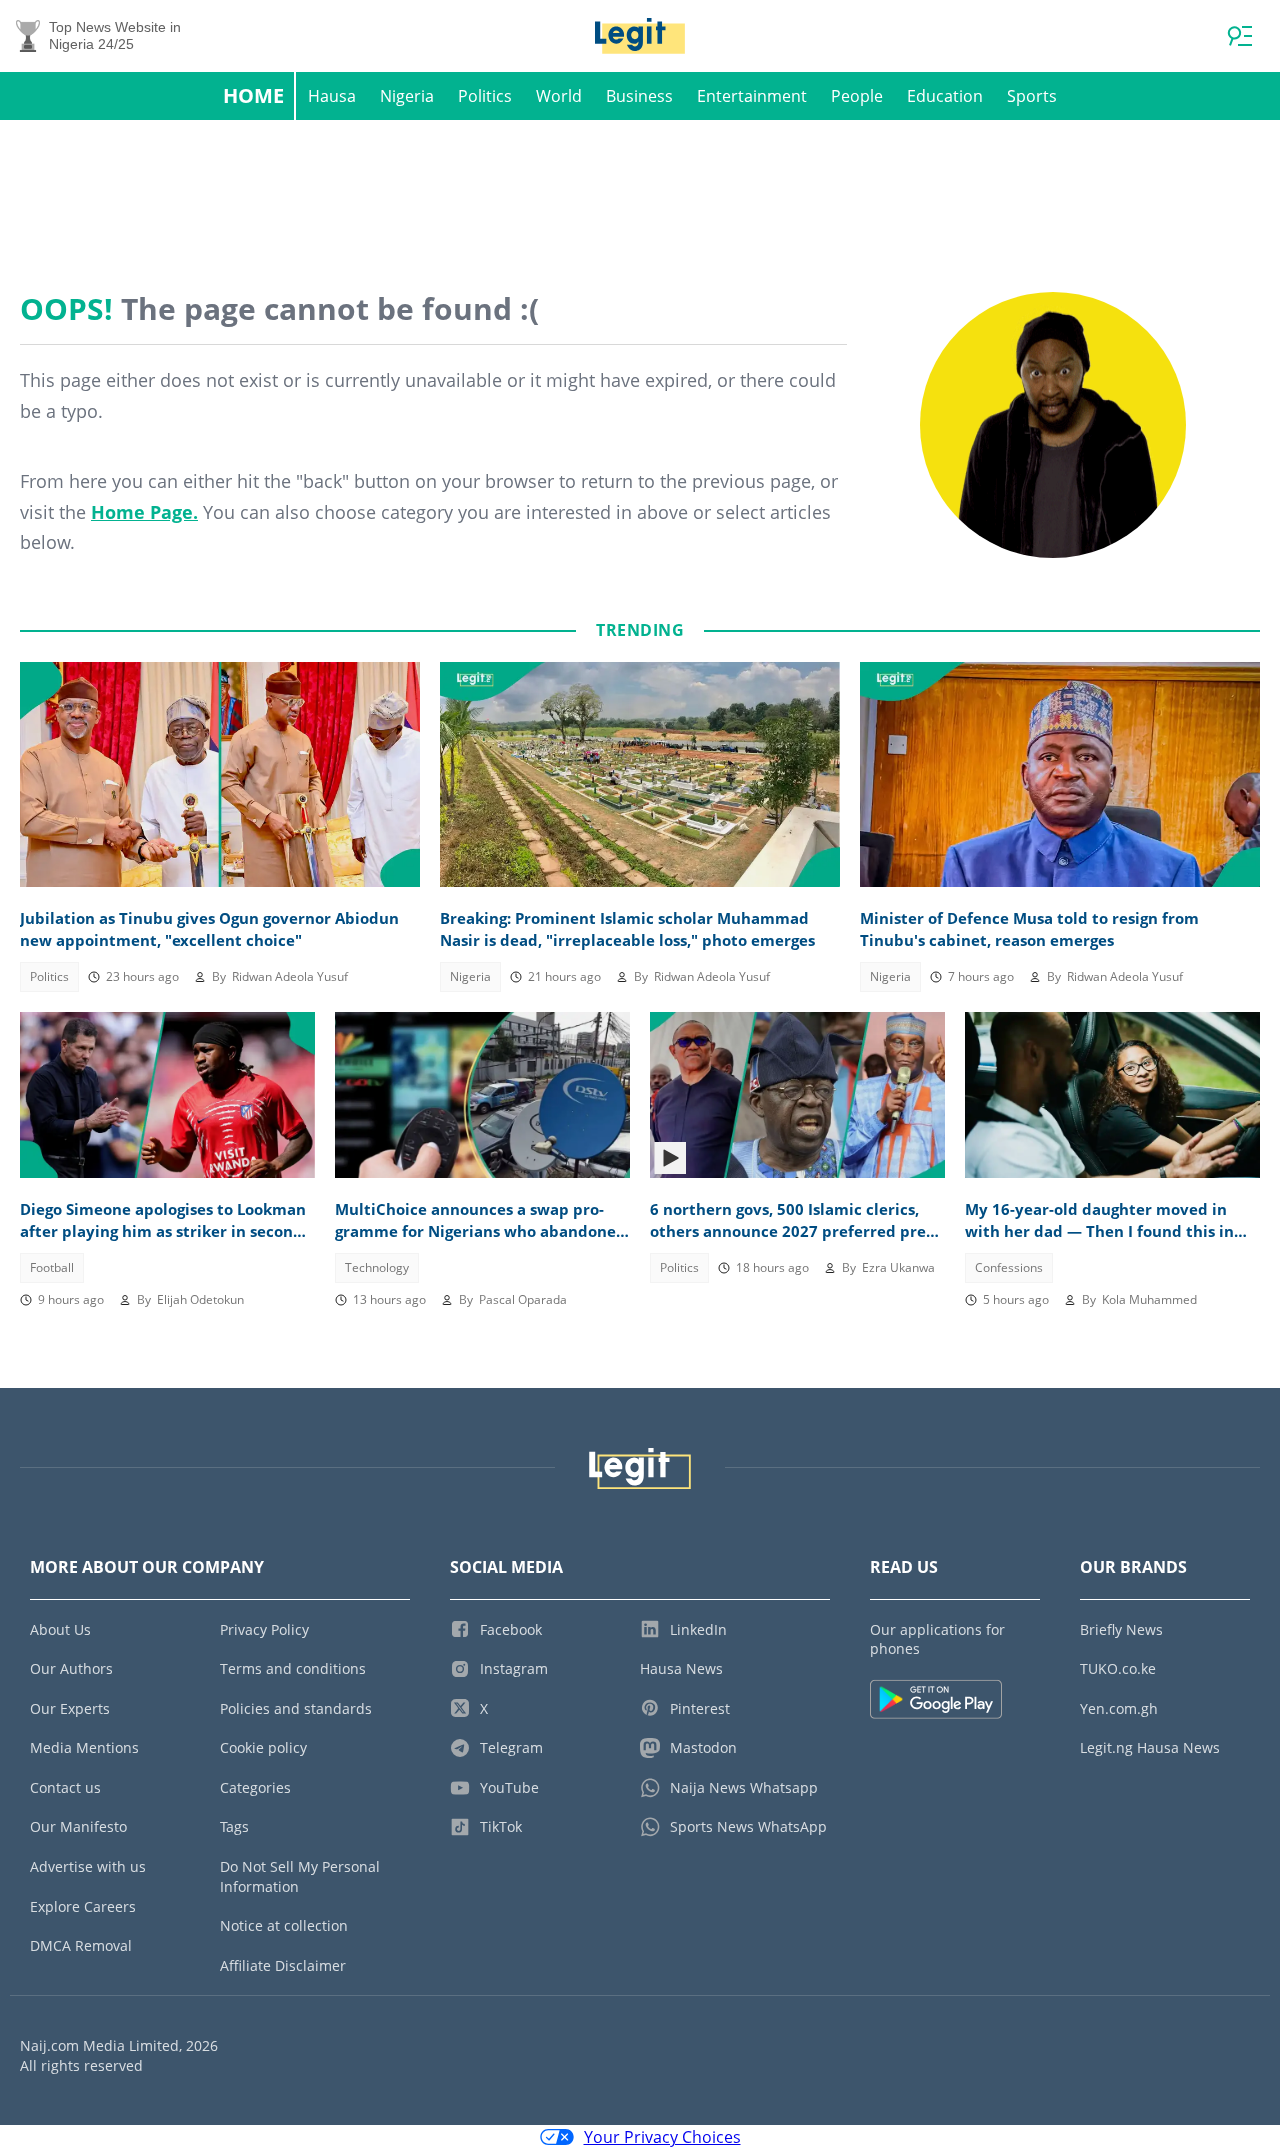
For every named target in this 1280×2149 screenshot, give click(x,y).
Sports (1032, 96)
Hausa (332, 96)
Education (945, 96)
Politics (485, 96)
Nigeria (407, 96)
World (559, 96)
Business (639, 96)
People (857, 96)
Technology (377, 1267)
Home (253, 95)
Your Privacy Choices (662, 2137)
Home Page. (144, 512)
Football (52, 1267)
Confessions (1009, 1267)
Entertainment (752, 96)
